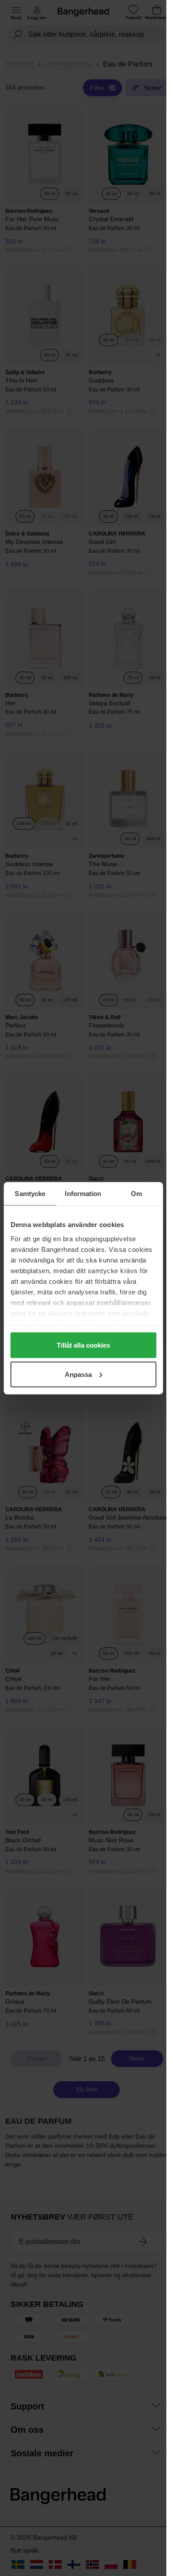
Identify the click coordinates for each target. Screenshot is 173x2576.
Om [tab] (136, 1193)
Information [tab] (83, 1193)
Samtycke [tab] (30, 1193)
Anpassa (78, 1374)
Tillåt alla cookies (83, 1345)
